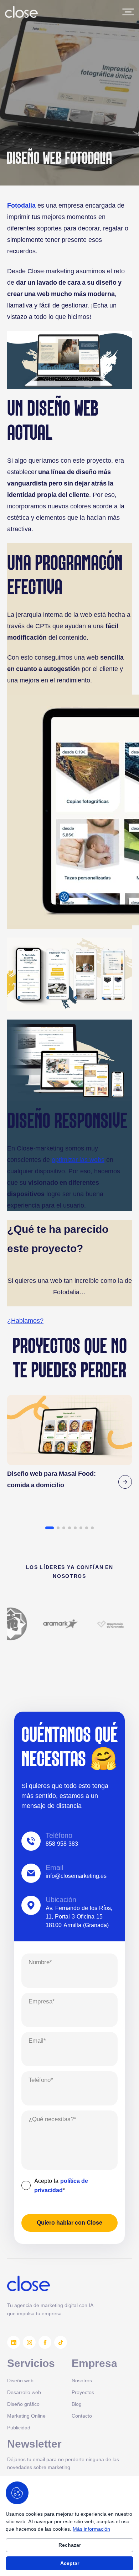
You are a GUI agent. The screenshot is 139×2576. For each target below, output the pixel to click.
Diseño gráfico (23, 2404)
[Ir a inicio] (21, 12)
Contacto (82, 2416)
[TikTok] (61, 2342)
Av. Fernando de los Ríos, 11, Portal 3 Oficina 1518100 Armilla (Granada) (79, 1916)
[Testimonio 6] (81, 1528)
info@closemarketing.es (76, 1876)
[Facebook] (45, 2342)
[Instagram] (29, 2342)
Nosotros (82, 2380)
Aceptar (70, 2563)
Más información (91, 2529)
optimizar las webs (78, 1160)
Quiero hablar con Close (69, 2223)
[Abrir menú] (128, 12)
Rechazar (70, 2545)
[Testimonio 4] (69, 1528)
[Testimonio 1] (50, 1528)
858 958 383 (62, 1844)
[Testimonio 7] (87, 1528)
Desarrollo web (24, 2392)
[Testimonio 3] (64, 1528)
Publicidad (19, 2427)
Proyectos (83, 2392)
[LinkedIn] (14, 2342)
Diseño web (20, 2380)
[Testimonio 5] (75, 1528)
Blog (77, 2404)
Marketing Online (26, 2416)
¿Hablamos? (25, 1320)
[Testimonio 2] (58, 1528)
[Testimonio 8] (92, 1528)
